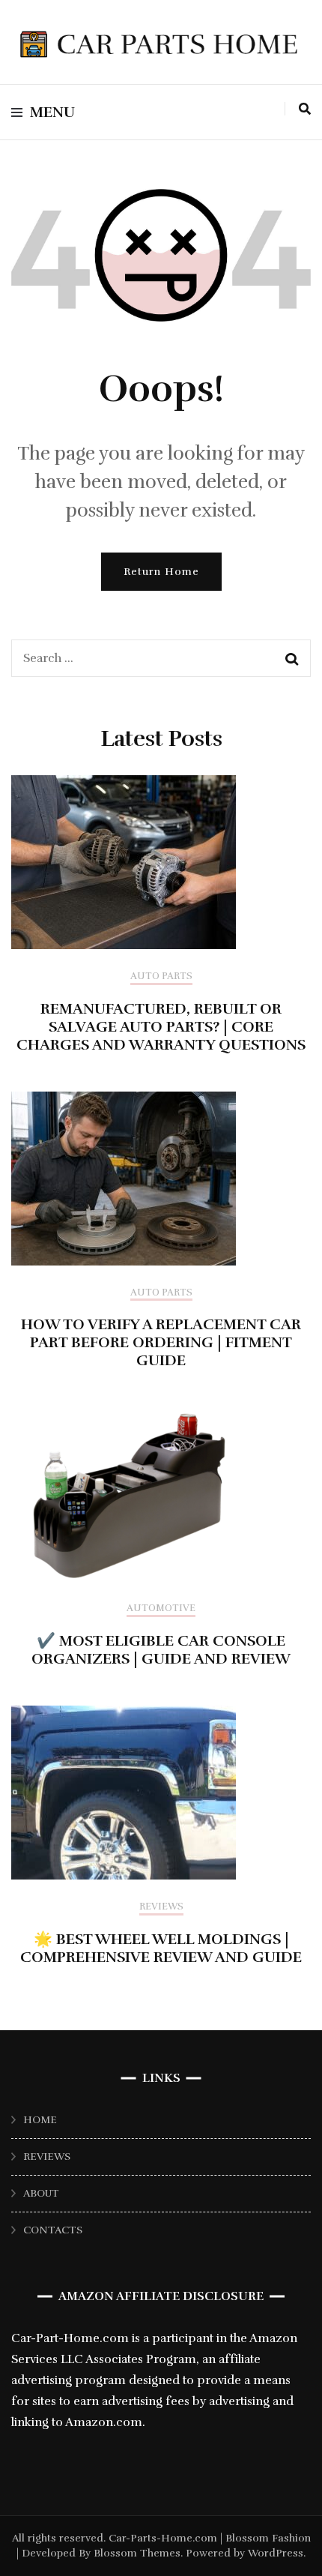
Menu (52, 112)
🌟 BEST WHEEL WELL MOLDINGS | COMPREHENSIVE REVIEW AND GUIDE (161, 1948)
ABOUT (41, 2193)
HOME (40, 2120)
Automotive (161, 1609)
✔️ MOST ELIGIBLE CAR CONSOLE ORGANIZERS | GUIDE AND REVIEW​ (161, 1650)
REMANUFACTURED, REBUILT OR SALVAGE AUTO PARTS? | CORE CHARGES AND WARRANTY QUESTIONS (161, 1027)
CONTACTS (53, 2230)
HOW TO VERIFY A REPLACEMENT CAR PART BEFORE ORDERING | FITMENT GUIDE (161, 1342)
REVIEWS (47, 2157)
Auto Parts (161, 976)
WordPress (276, 2553)
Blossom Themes (136, 2553)
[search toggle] (305, 109)
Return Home (161, 572)
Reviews (161, 1907)
